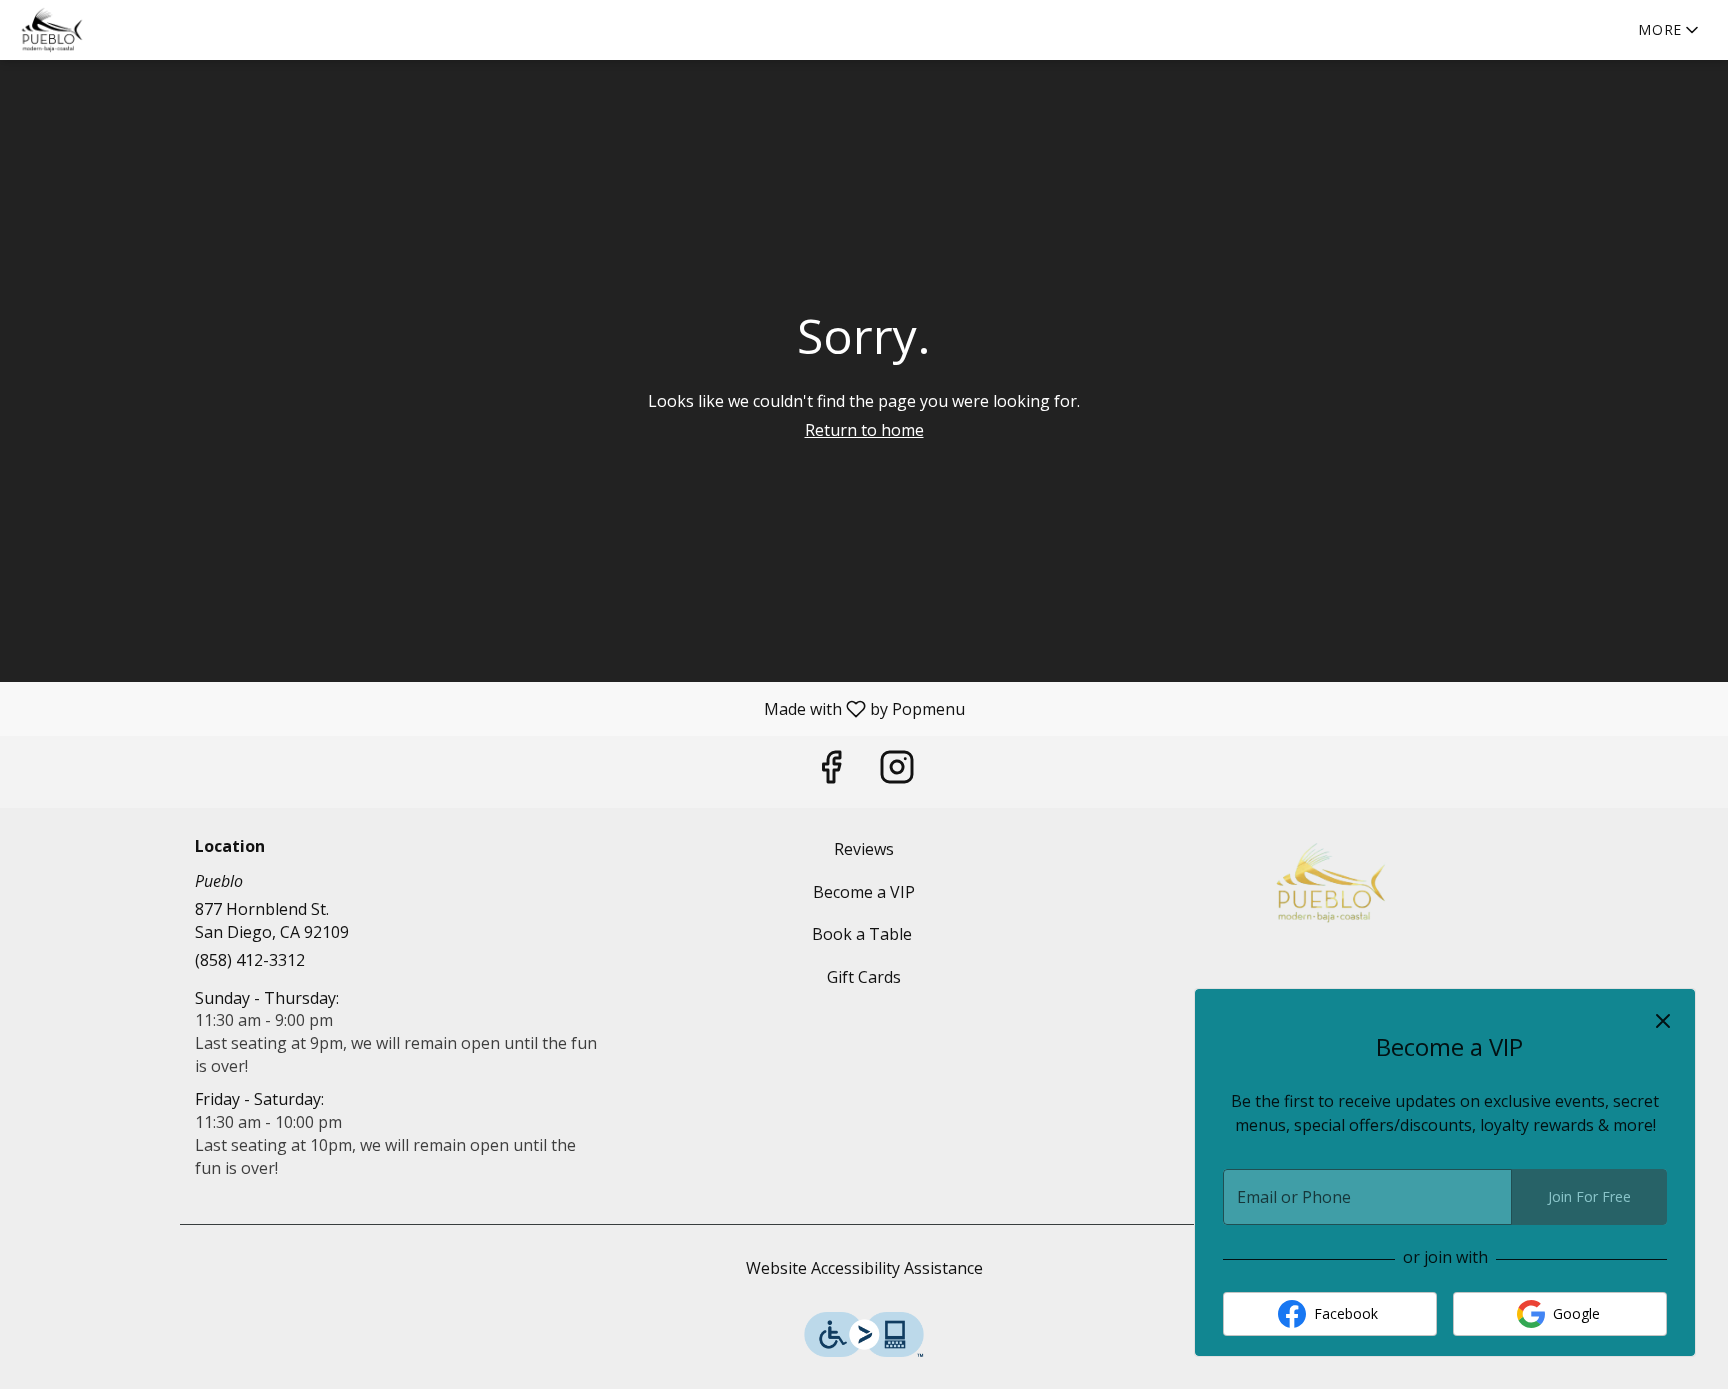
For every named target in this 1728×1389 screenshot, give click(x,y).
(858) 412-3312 (250, 960)
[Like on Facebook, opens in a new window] (831, 771)
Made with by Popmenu (490, 708)
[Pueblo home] (106, 30)
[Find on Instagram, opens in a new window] (897, 771)
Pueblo (1330, 883)
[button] (1670, 30)
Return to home (864, 430)
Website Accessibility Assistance (864, 1268)
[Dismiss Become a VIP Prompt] (1663, 1021)
